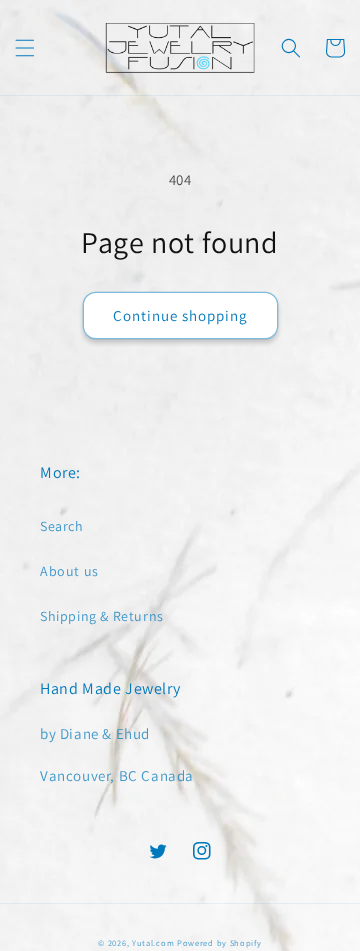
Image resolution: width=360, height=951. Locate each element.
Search (62, 526)
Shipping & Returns (102, 616)
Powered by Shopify (219, 942)
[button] (25, 48)
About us (69, 571)
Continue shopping (180, 315)
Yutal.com (153, 942)
